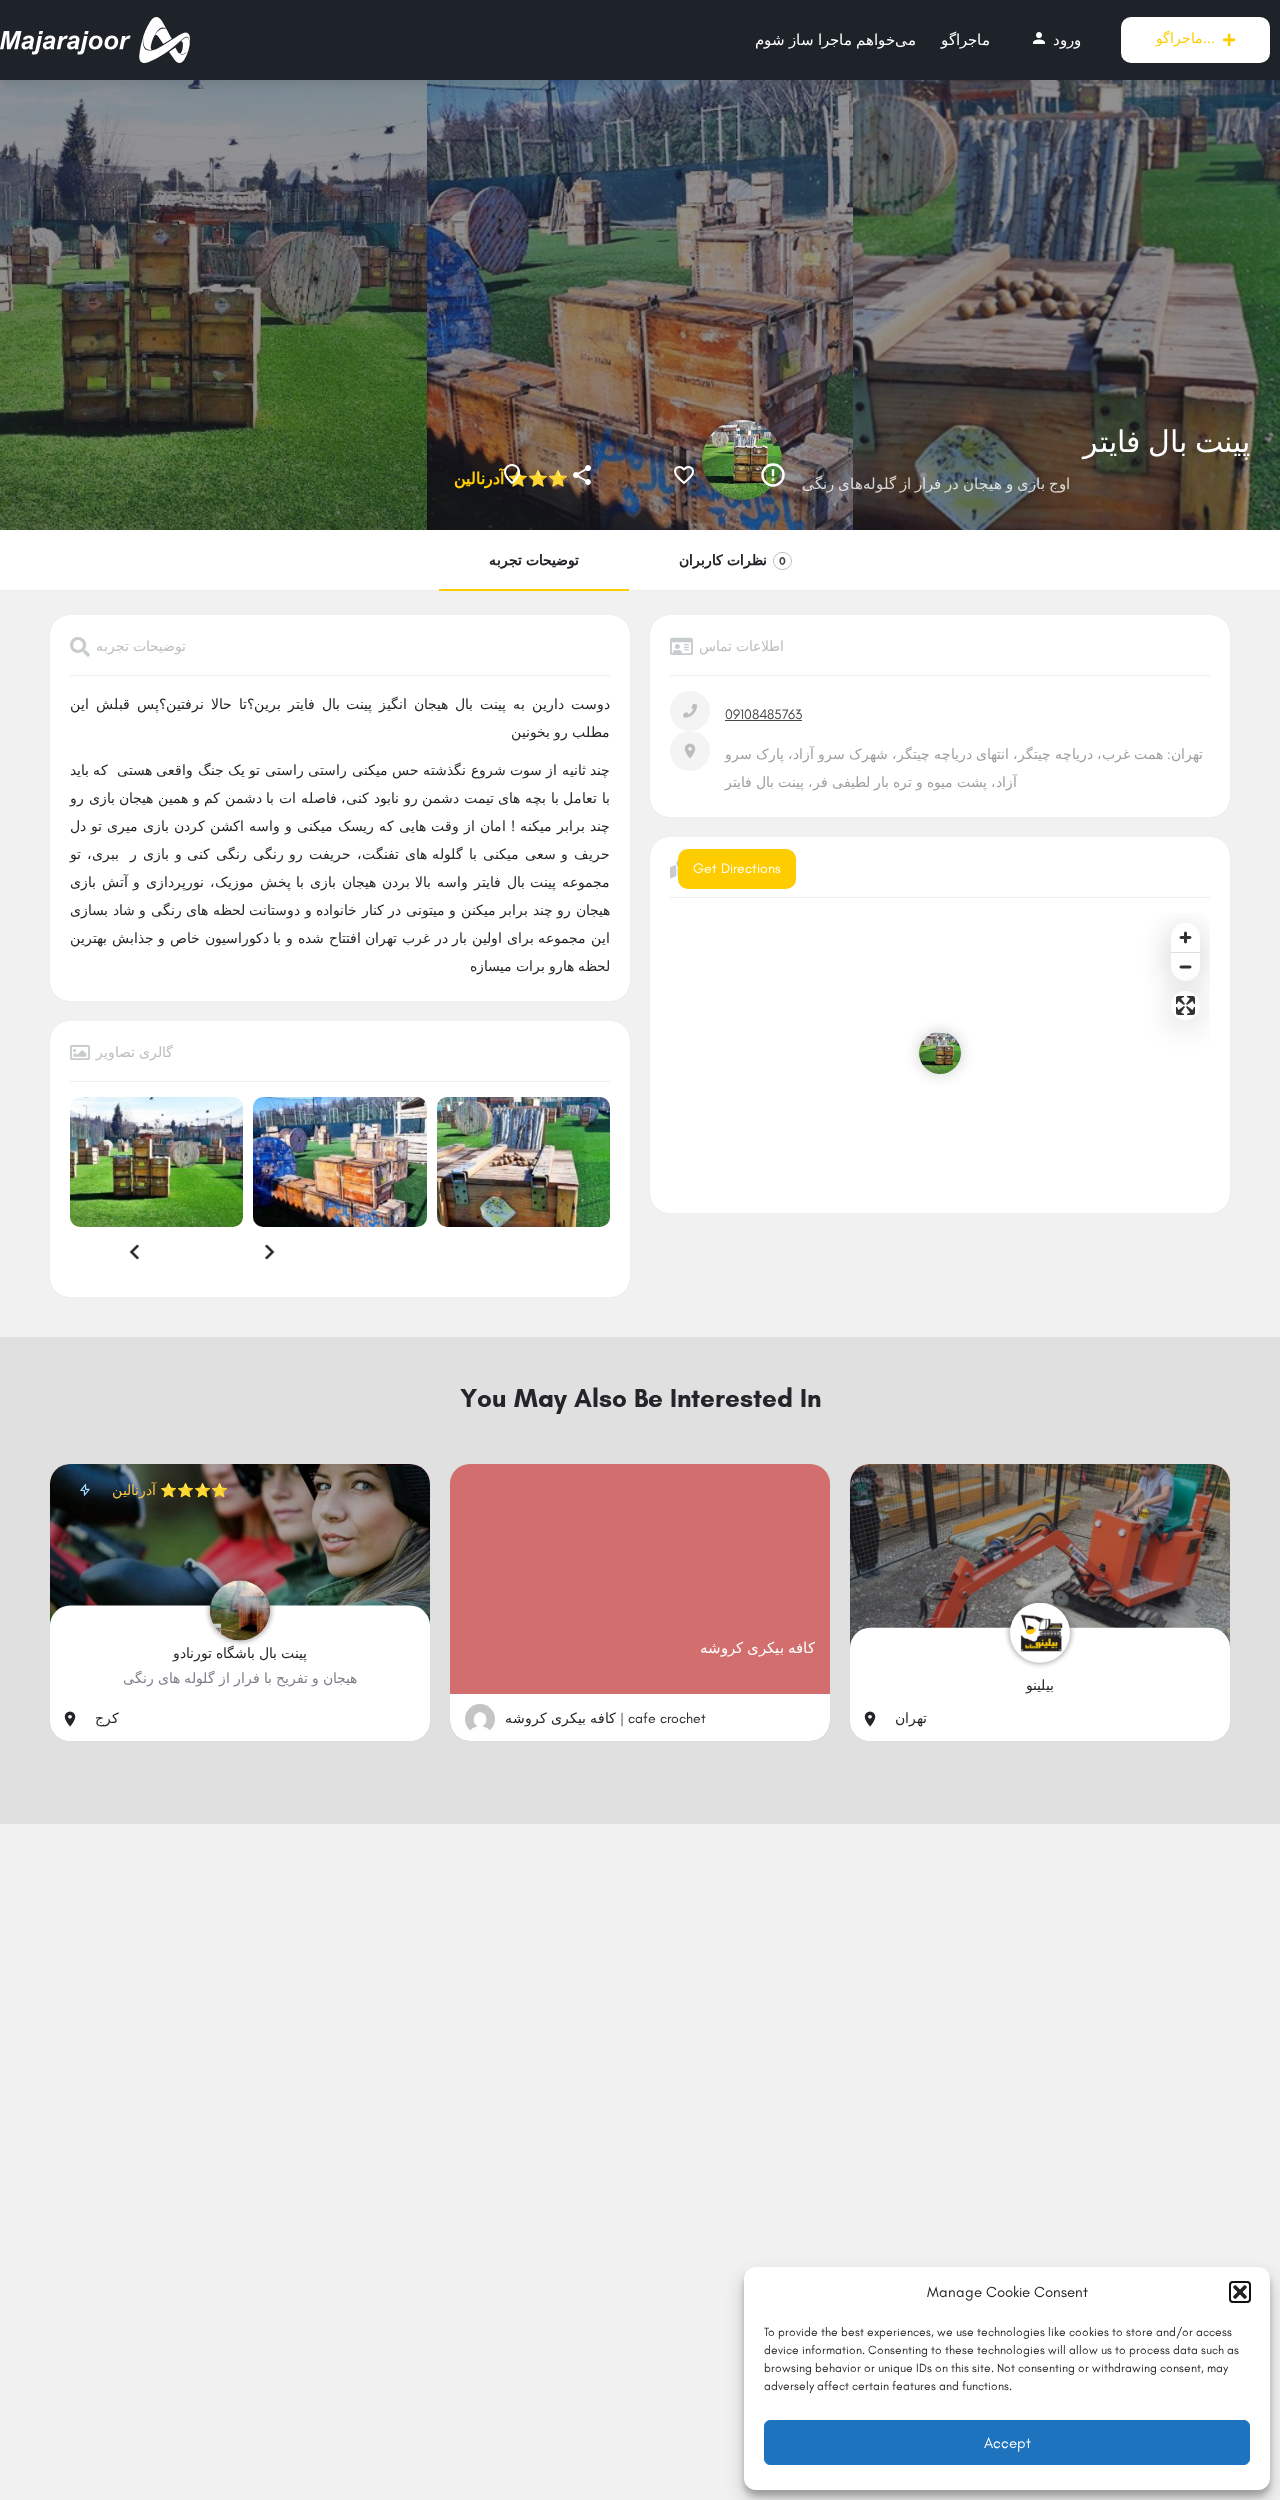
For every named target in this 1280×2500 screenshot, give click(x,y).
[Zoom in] (1185, 937)
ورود (1055, 39)
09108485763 (763, 714)
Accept (1007, 2443)
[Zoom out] (1185, 966)
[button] (1240, 2292)
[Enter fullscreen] (1185, 1005)
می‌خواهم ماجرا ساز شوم (835, 40)
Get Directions (737, 868)
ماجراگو (965, 40)
